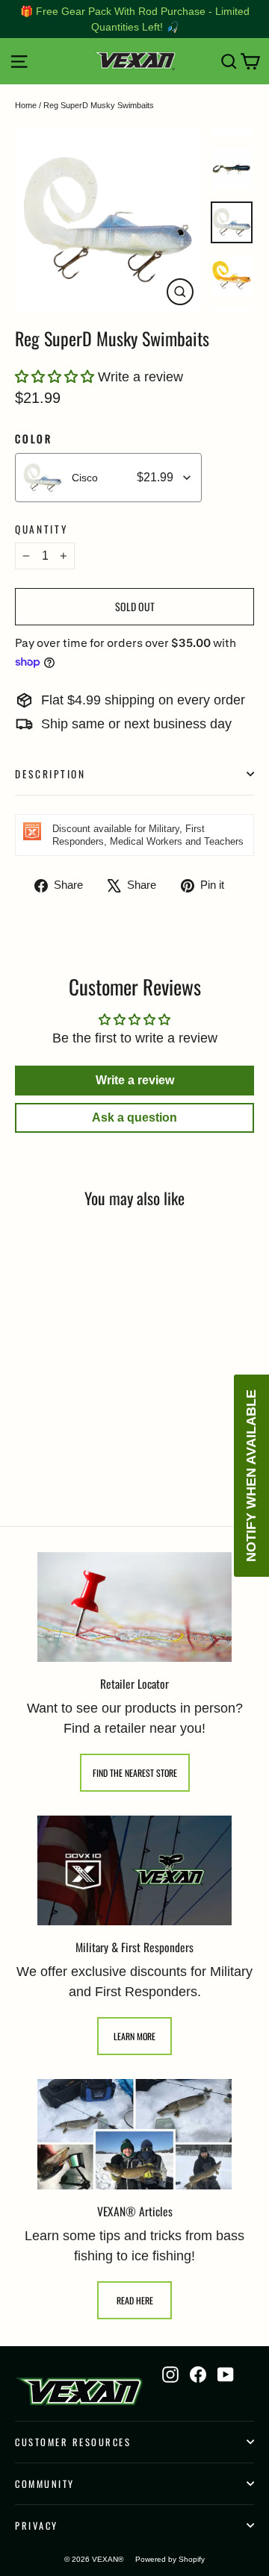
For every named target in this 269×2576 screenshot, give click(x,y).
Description (50, 774)
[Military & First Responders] (134, 1871)
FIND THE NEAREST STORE (135, 1773)
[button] (56, 377)
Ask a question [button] (134, 1117)
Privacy (37, 2526)
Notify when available (251, 1476)
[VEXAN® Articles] (134, 2134)
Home (26, 105)
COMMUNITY (45, 2484)
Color (34, 439)
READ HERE (135, 2300)
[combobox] (108, 478)
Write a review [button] (135, 1080)
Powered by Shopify (170, 2559)
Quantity (42, 529)
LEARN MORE (134, 2036)
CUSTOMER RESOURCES (73, 2442)
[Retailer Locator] (134, 1607)
